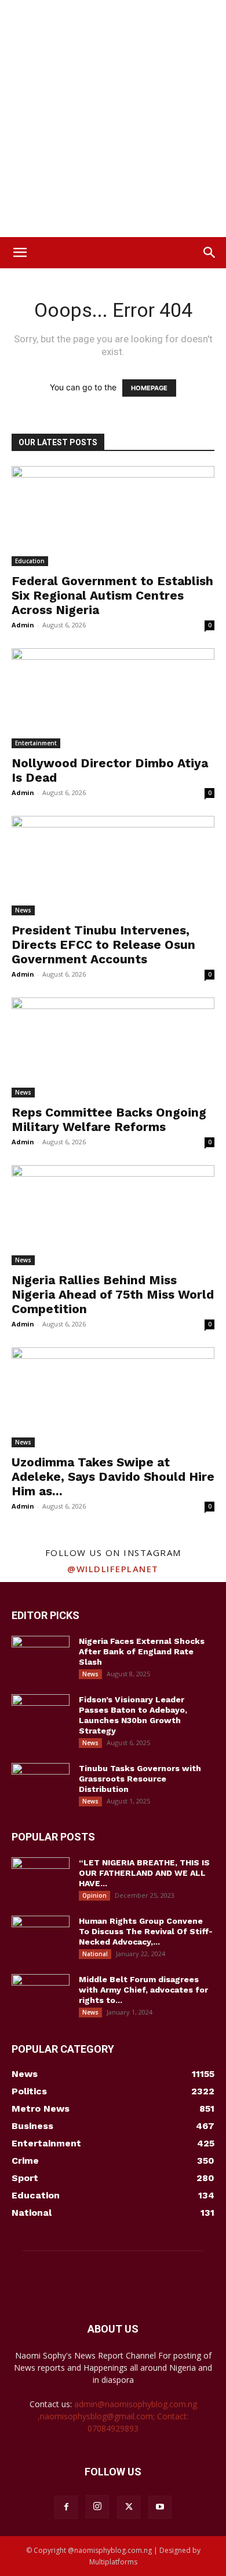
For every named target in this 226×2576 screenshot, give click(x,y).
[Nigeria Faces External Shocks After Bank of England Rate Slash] (41, 1656)
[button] (20, 253)
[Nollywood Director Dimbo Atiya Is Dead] (113, 698)
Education (30, 561)
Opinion (94, 1895)
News (23, 910)
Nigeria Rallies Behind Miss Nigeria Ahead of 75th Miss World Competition (113, 1294)
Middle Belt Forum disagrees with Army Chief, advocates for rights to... (143, 1990)
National (95, 1954)
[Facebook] (66, 2507)
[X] (129, 2507)
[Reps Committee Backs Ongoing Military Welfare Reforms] (113, 1047)
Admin (23, 625)
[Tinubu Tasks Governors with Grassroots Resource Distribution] (41, 1783)
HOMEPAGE (149, 388)
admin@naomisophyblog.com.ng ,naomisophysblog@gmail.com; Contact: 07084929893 (117, 2416)
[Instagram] (97, 2507)
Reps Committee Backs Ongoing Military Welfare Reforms (109, 1119)
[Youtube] (160, 2507)
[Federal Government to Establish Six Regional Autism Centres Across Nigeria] (113, 516)
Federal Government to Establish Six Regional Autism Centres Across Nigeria (112, 595)
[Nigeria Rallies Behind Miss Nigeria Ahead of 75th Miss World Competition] (113, 1215)
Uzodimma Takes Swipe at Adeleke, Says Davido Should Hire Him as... (113, 1477)
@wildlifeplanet (113, 1569)
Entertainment (36, 743)
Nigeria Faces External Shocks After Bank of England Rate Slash (142, 1651)
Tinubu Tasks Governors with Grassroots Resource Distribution (140, 1779)
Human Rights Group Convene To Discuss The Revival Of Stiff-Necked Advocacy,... (146, 1931)
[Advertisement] (113, 119)
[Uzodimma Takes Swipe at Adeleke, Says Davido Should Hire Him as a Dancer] (113, 1397)
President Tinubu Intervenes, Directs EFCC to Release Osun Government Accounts (103, 945)
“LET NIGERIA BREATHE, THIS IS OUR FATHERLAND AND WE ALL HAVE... (144, 1873)
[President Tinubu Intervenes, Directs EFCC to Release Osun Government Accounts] (113, 866)
